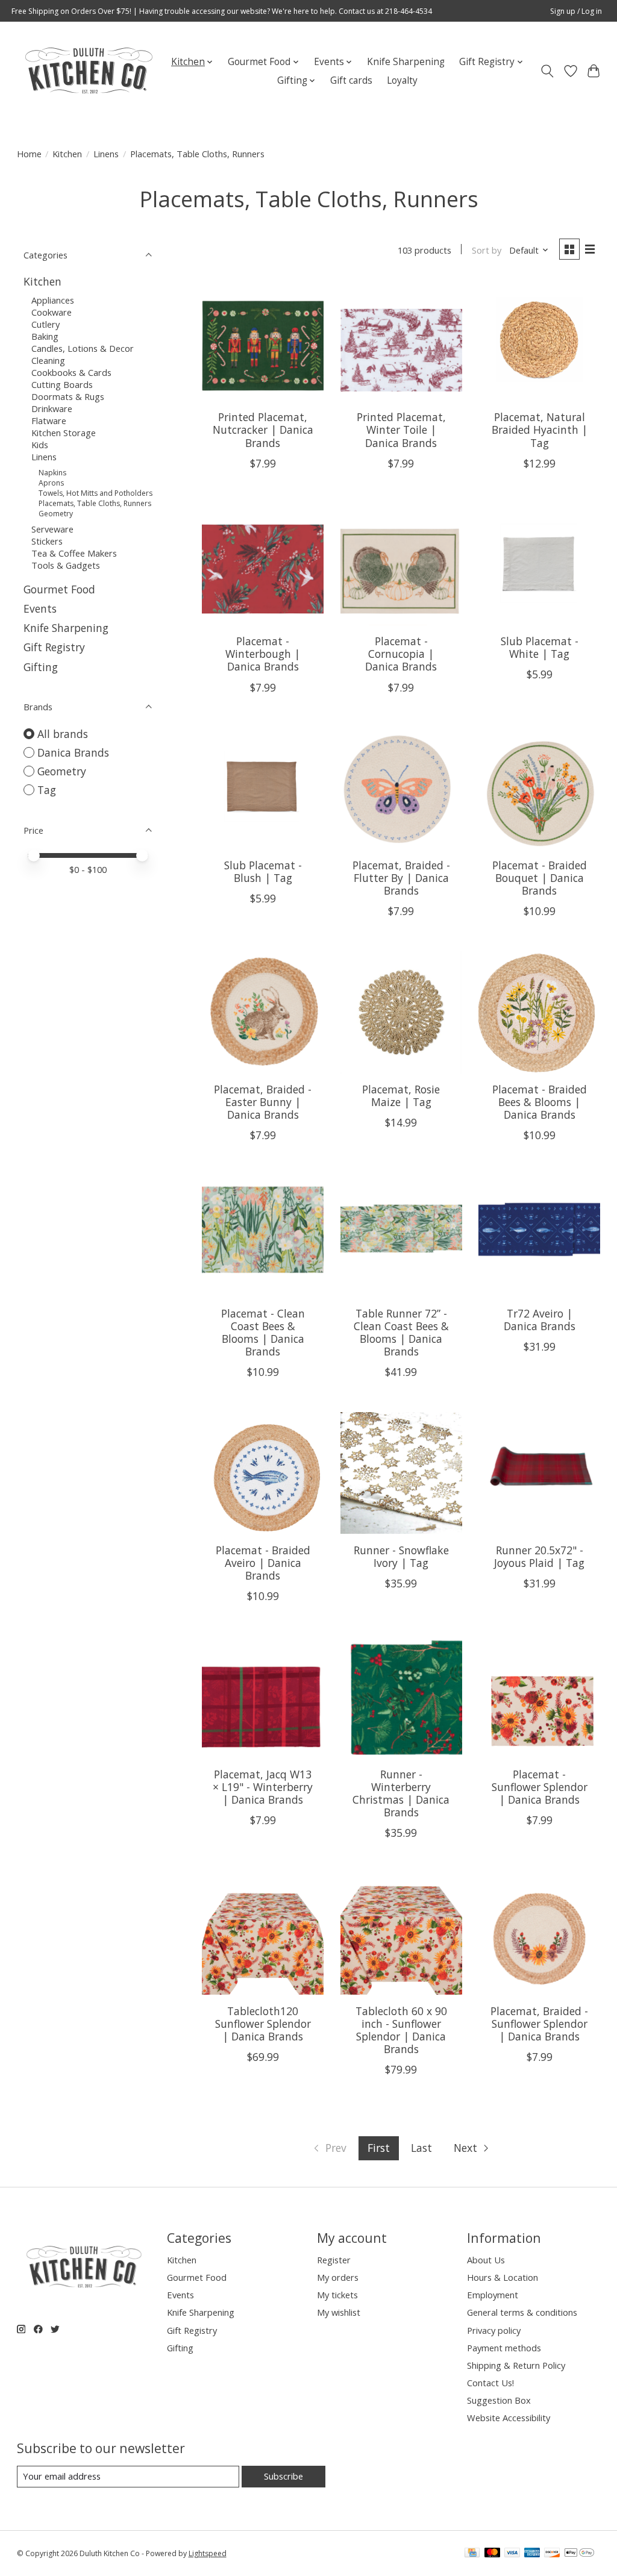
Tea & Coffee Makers (74, 553)
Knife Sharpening (406, 62)
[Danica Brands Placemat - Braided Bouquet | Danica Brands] (539, 789)
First (379, 2148)
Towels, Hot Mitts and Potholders (96, 493)
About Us (486, 2260)
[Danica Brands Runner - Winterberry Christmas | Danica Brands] (401, 1697)
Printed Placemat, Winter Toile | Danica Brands (401, 430)
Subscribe (283, 2476)
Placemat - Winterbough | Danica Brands (263, 654)
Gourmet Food (59, 589)
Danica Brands (73, 752)
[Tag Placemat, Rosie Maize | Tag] (401, 1012)
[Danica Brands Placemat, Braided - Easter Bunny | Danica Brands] (263, 1012)
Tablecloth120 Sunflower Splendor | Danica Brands (263, 2024)
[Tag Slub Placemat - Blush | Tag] (263, 789)
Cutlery (45, 324)
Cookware (52, 312)
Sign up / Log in (576, 11)
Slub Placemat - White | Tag (540, 647)
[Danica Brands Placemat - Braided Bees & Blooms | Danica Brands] (539, 1012)
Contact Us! (490, 2383)
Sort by (487, 250)
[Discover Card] (552, 2554)
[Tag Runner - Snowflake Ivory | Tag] (401, 1473)
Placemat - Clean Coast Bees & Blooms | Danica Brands (263, 1332)
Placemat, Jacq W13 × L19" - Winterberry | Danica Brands (263, 1787)
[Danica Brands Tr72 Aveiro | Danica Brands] (539, 1236)
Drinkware (52, 408)
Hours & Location (503, 2277)
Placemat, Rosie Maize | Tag (401, 1096)
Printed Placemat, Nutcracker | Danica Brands (263, 430)
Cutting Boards (62, 384)
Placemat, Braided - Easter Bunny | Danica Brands (263, 1102)
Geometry (56, 514)
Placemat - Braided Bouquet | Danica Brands (540, 878)
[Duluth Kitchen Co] (88, 71)
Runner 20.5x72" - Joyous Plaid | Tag (539, 1556)
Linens (106, 154)
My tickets (337, 2295)
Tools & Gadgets (66, 565)
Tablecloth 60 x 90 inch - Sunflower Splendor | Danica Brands (401, 2030)
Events (40, 608)
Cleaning (48, 360)
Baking (45, 336)
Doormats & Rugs (68, 396)
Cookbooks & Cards (71, 372)
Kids (40, 445)
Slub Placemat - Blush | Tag (263, 871)
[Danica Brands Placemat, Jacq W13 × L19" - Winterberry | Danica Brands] (263, 1697)
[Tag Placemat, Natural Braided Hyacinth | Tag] (539, 340)
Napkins (52, 473)
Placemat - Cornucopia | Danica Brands (401, 654)
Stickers (47, 541)
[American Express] (532, 2554)
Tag (47, 790)
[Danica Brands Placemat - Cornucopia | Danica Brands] (401, 564)
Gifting (41, 667)
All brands (63, 734)
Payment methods (504, 2348)
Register (334, 2260)
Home (29, 154)
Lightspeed (208, 2553)
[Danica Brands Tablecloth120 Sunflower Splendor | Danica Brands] (263, 1934)
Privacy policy (494, 2330)
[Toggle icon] (547, 71)
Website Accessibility (509, 2418)
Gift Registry (54, 647)
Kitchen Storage (64, 433)
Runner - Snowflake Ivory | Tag (401, 1556)
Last (421, 2148)
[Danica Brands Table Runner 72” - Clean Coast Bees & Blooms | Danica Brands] (401, 1236)
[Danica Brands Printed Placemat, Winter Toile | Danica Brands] (401, 340)
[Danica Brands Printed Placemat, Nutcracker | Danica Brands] (263, 340)
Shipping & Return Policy (516, 2365)
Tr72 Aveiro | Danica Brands (540, 1320)
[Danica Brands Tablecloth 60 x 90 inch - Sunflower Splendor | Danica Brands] (401, 1934)
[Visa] (512, 2554)
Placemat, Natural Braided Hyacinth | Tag (540, 430)
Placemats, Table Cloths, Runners (95, 503)
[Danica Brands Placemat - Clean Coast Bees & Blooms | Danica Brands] (263, 1236)
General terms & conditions (522, 2312)
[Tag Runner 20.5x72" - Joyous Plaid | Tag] (539, 1473)
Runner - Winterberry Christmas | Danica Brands (401, 1793)
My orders (338, 2277)
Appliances (53, 300)
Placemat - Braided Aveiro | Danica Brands (263, 1563)
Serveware (52, 529)
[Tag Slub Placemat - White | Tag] (539, 564)
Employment (493, 2295)
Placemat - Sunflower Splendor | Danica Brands (540, 1787)
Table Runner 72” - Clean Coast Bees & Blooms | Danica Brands (401, 1332)
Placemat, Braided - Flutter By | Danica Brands (401, 878)
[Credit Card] (472, 2554)
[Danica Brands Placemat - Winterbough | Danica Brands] (263, 564)
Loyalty (402, 80)
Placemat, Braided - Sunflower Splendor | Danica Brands (539, 2024)
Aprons (51, 483)
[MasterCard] (492, 2554)
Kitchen (67, 154)
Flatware (49, 420)
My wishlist (339, 2312)
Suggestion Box (499, 2400)
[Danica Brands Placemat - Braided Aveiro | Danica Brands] (263, 1473)
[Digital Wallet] (579, 2554)
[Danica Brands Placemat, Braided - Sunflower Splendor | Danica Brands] (539, 1934)
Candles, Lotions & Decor (83, 348)
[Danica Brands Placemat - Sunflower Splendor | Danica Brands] (539, 1697)
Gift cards (351, 80)
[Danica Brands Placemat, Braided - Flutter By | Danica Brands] (401, 789)
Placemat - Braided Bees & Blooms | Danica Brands (540, 1102)
